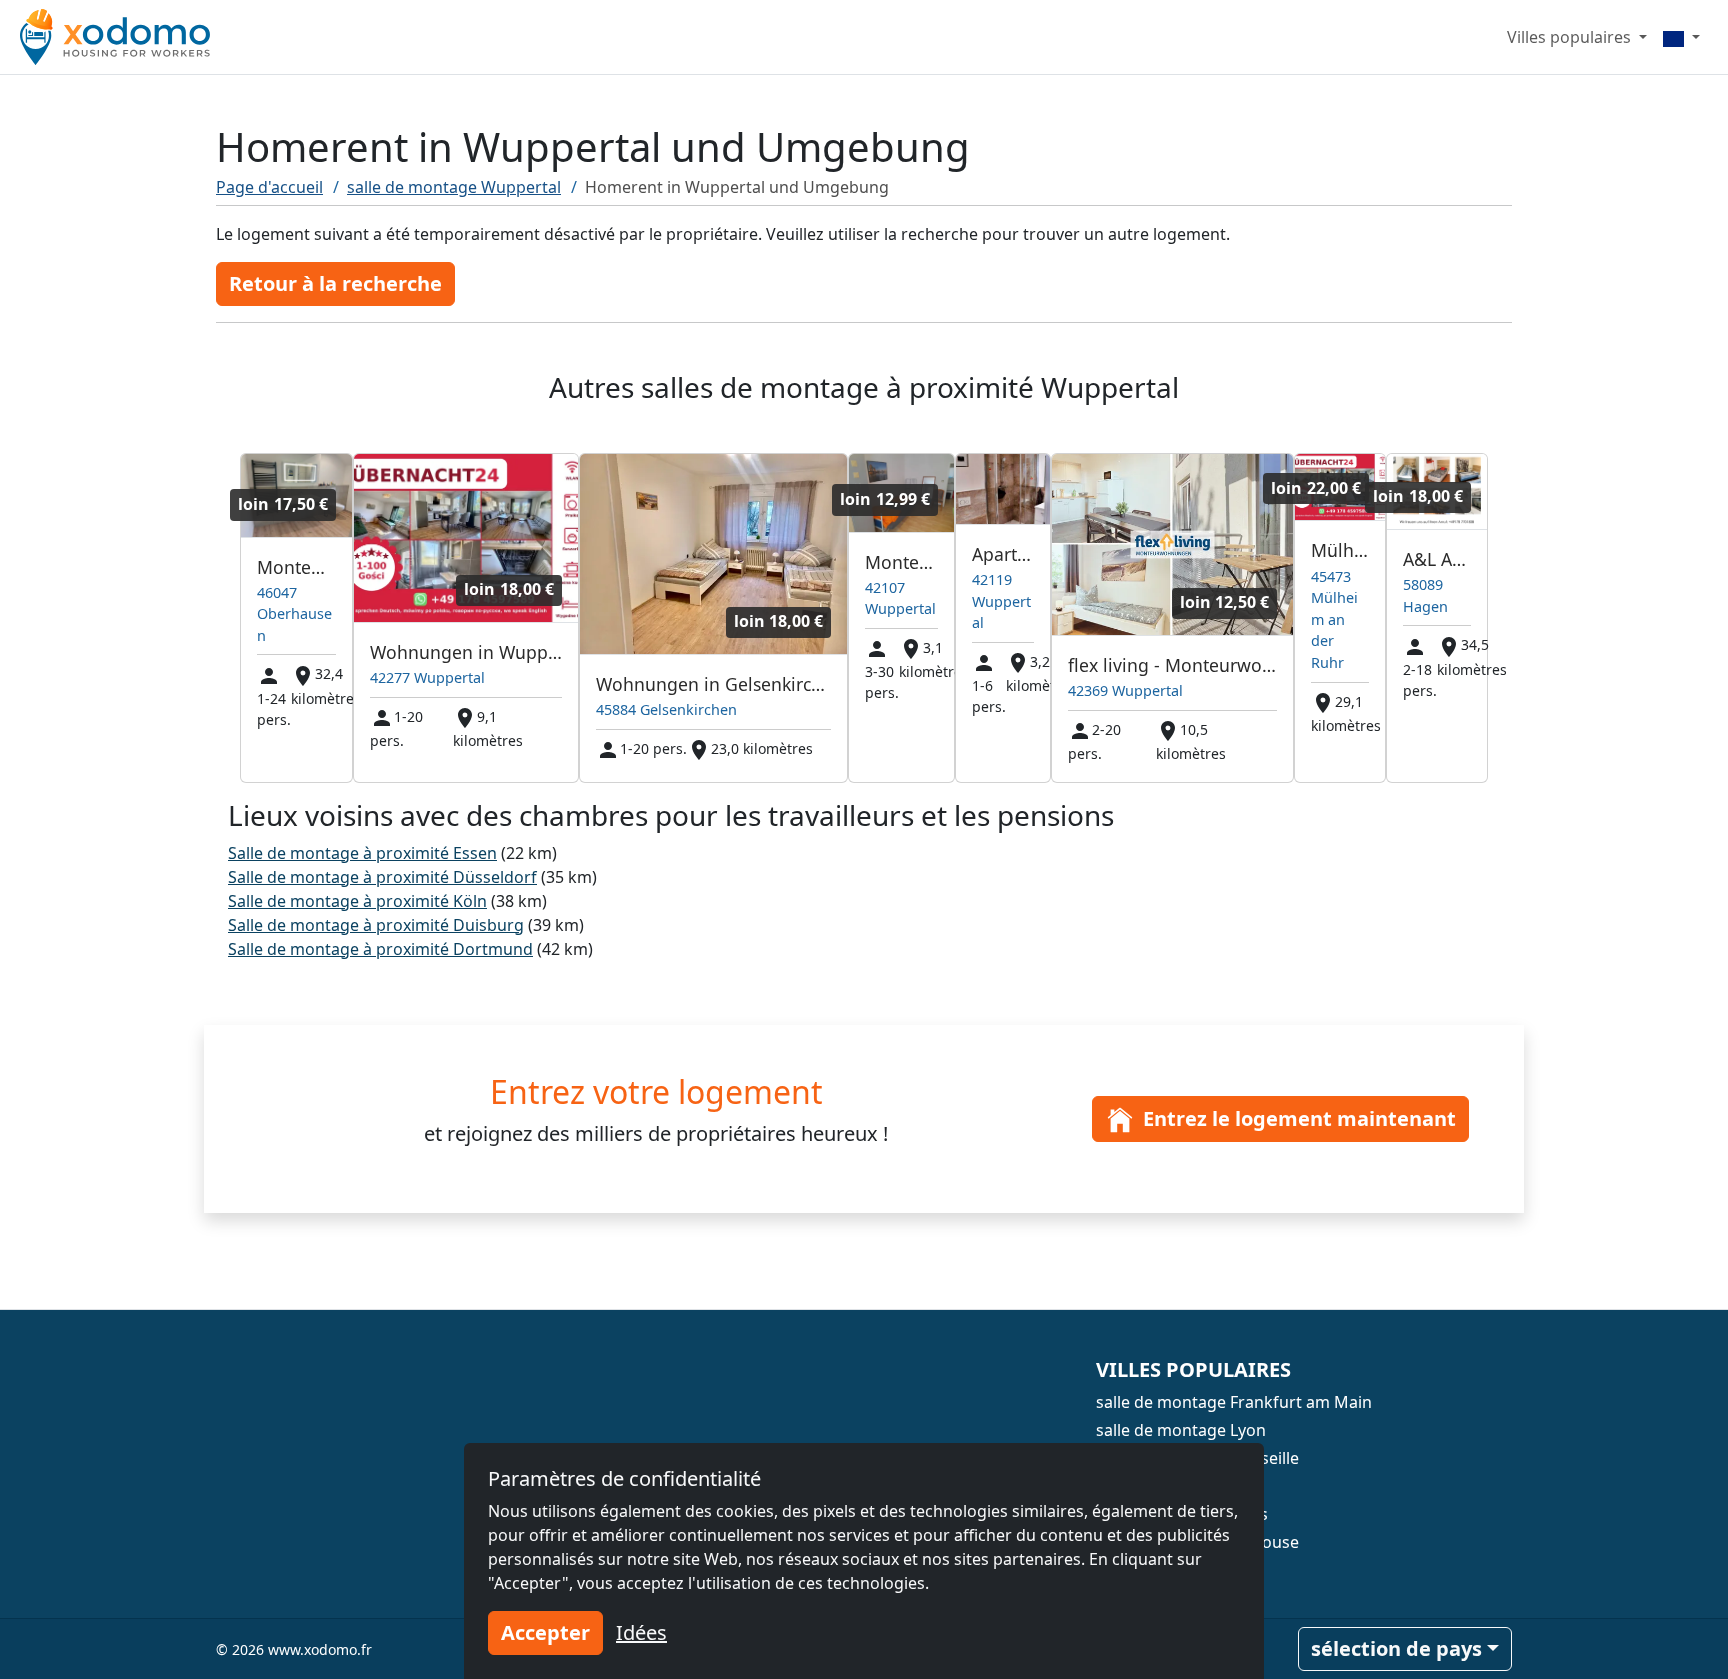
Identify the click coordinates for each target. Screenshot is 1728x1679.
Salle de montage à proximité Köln (357, 901)
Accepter (545, 1632)
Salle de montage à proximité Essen (362, 853)
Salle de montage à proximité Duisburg (376, 925)
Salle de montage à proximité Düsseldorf (382, 877)
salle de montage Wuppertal (454, 187)
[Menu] (1681, 37)
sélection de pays (1396, 1648)
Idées (641, 1632)
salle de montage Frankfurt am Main (1234, 1402)
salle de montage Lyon (1181, 1430)
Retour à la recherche (335, 283)
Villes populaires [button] (1571, 37)
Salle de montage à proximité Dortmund (380, 949)
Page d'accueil (269, 187)
